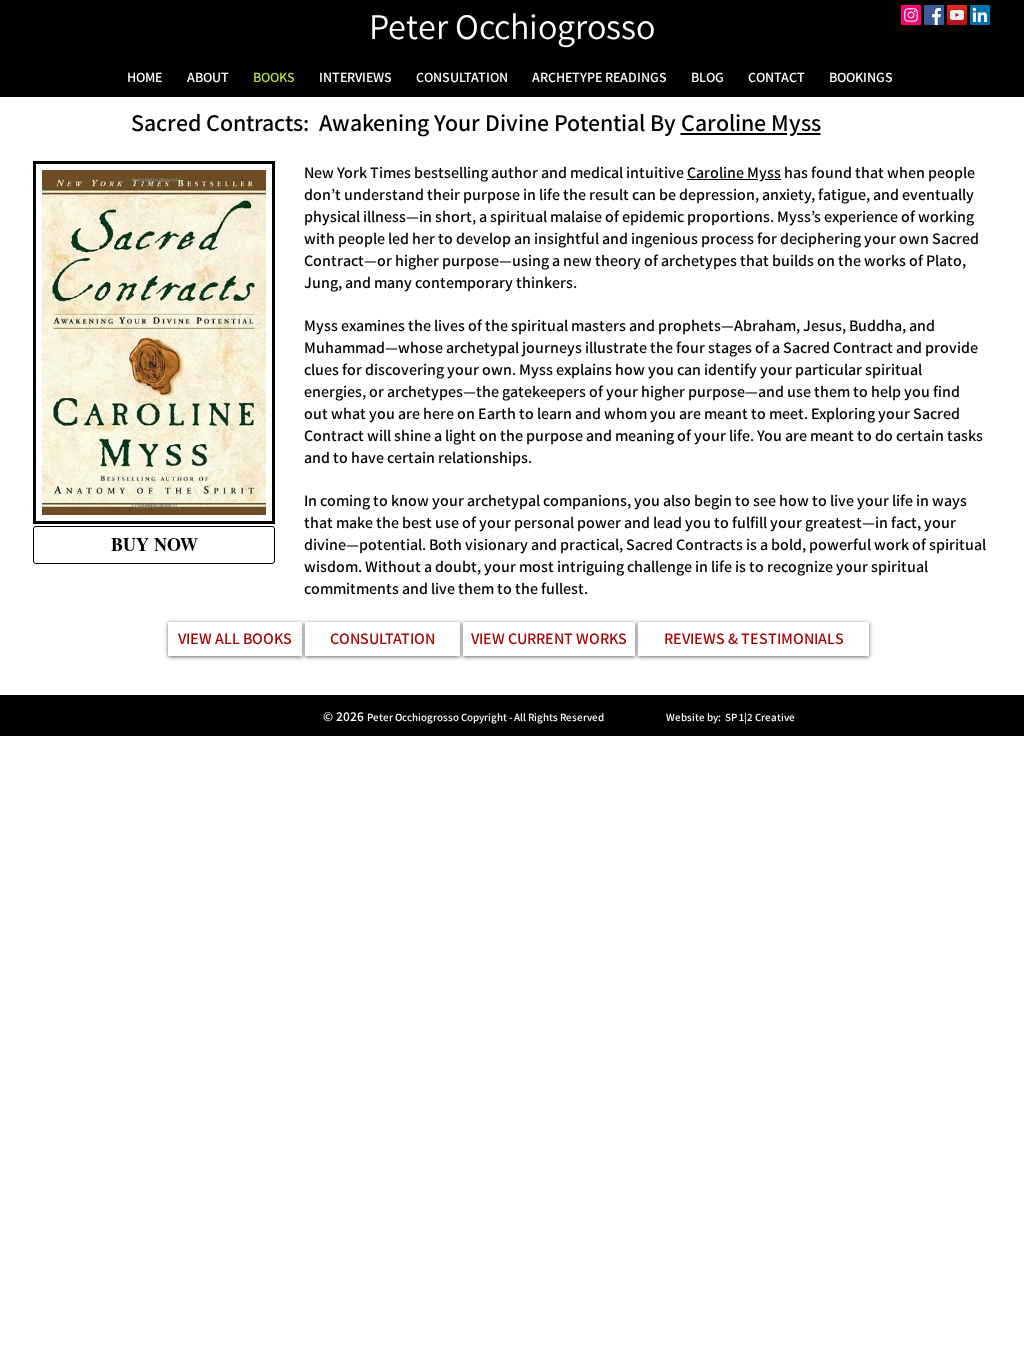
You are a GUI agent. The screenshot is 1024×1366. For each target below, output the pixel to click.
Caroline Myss (751, 122)
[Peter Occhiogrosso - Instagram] (911, 15)
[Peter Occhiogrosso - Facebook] (934, 15)
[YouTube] (957, 15)
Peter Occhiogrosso (512, 25)
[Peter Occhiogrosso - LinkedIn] (980, 15)
